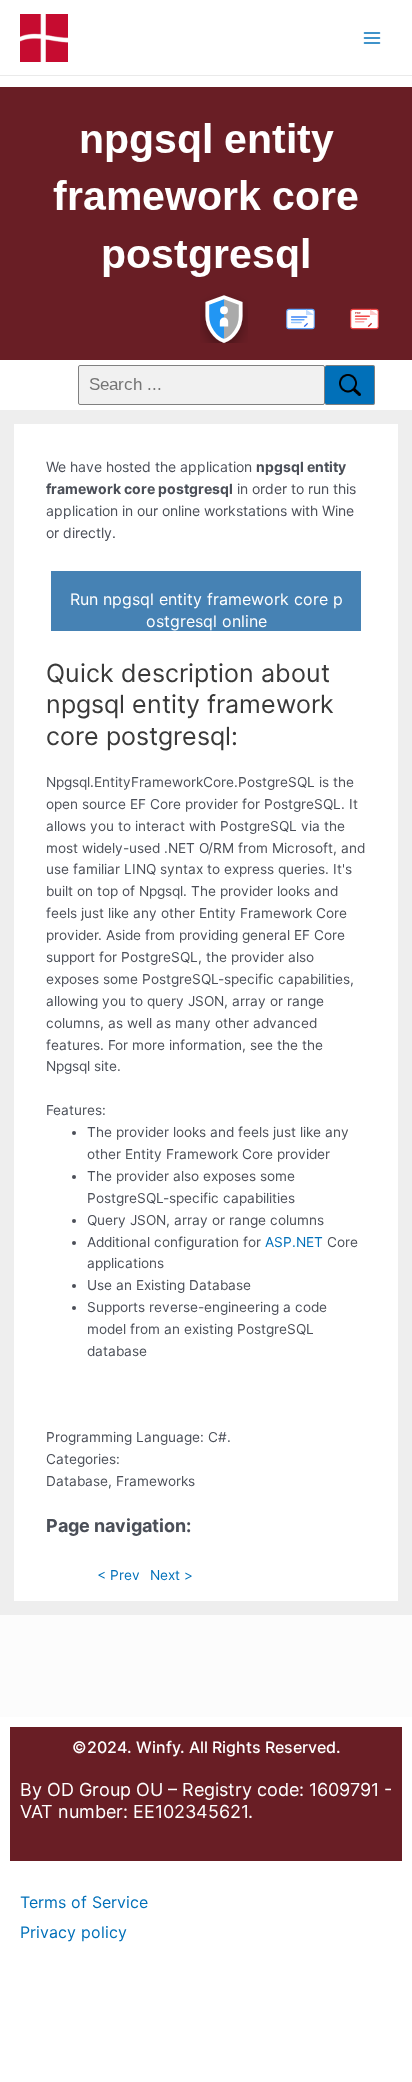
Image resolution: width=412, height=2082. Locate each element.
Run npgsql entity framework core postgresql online (206, 610)
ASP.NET (294, 1242)
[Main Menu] (372, 37)
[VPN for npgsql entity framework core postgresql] (224, 316)
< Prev (118, 1575)
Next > (171, 1575)
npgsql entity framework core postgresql (206, 196)
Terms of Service (84, 1902)
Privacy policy (73, 1932)
